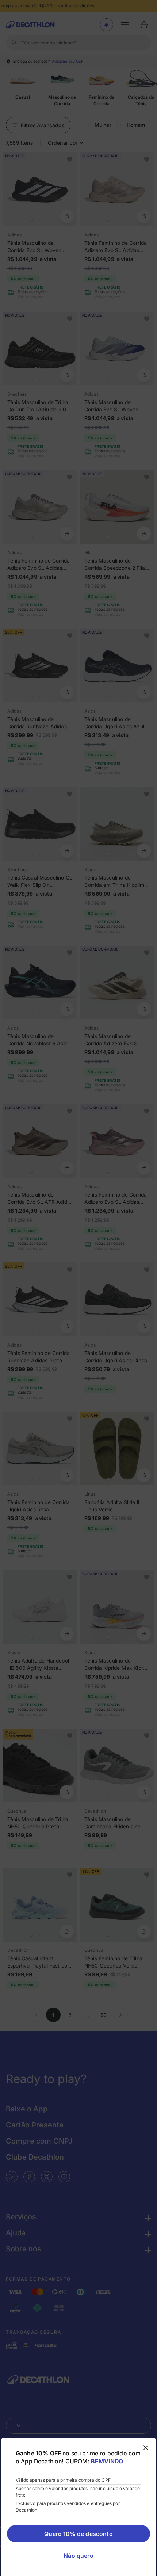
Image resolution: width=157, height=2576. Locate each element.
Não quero (78, 2556)
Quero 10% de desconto (78, 2534)
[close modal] (146, 2448)
